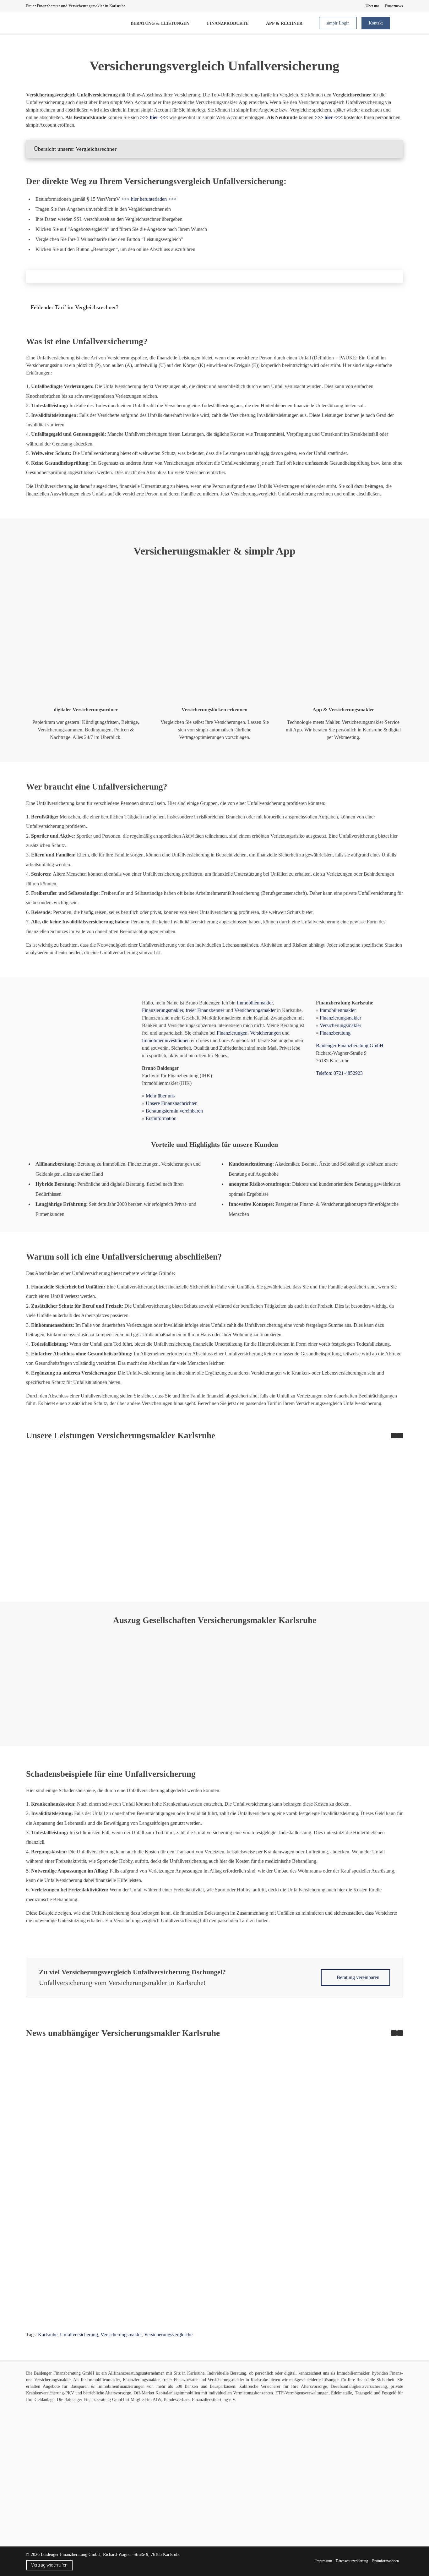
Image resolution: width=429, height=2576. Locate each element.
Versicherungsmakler (255, 1010)
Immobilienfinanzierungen (121, 2386)
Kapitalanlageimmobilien (178, 2393)
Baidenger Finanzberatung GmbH (350, 1045)
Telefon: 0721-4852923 (339, 1073)
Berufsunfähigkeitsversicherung (359, 2386)
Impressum (324, 2561)
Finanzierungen (232, 1033)
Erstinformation (161, 1118)
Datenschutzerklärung (352, 2561)
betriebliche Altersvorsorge (107, 2393)
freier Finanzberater (205, 1010)
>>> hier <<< (329, 117)
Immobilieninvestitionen (166, 1040)
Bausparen (79, 2386)
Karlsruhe (48, 2335)
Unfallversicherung (79, 2335)
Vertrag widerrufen (49, 2565)
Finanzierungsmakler (163, 1010)
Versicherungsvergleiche (168, 2335)
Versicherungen (265, 1033)
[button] (215, 149)
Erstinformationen (386, 2561)
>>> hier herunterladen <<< (149, 199)
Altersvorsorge (314, 2386)
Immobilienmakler (255, 1003)
